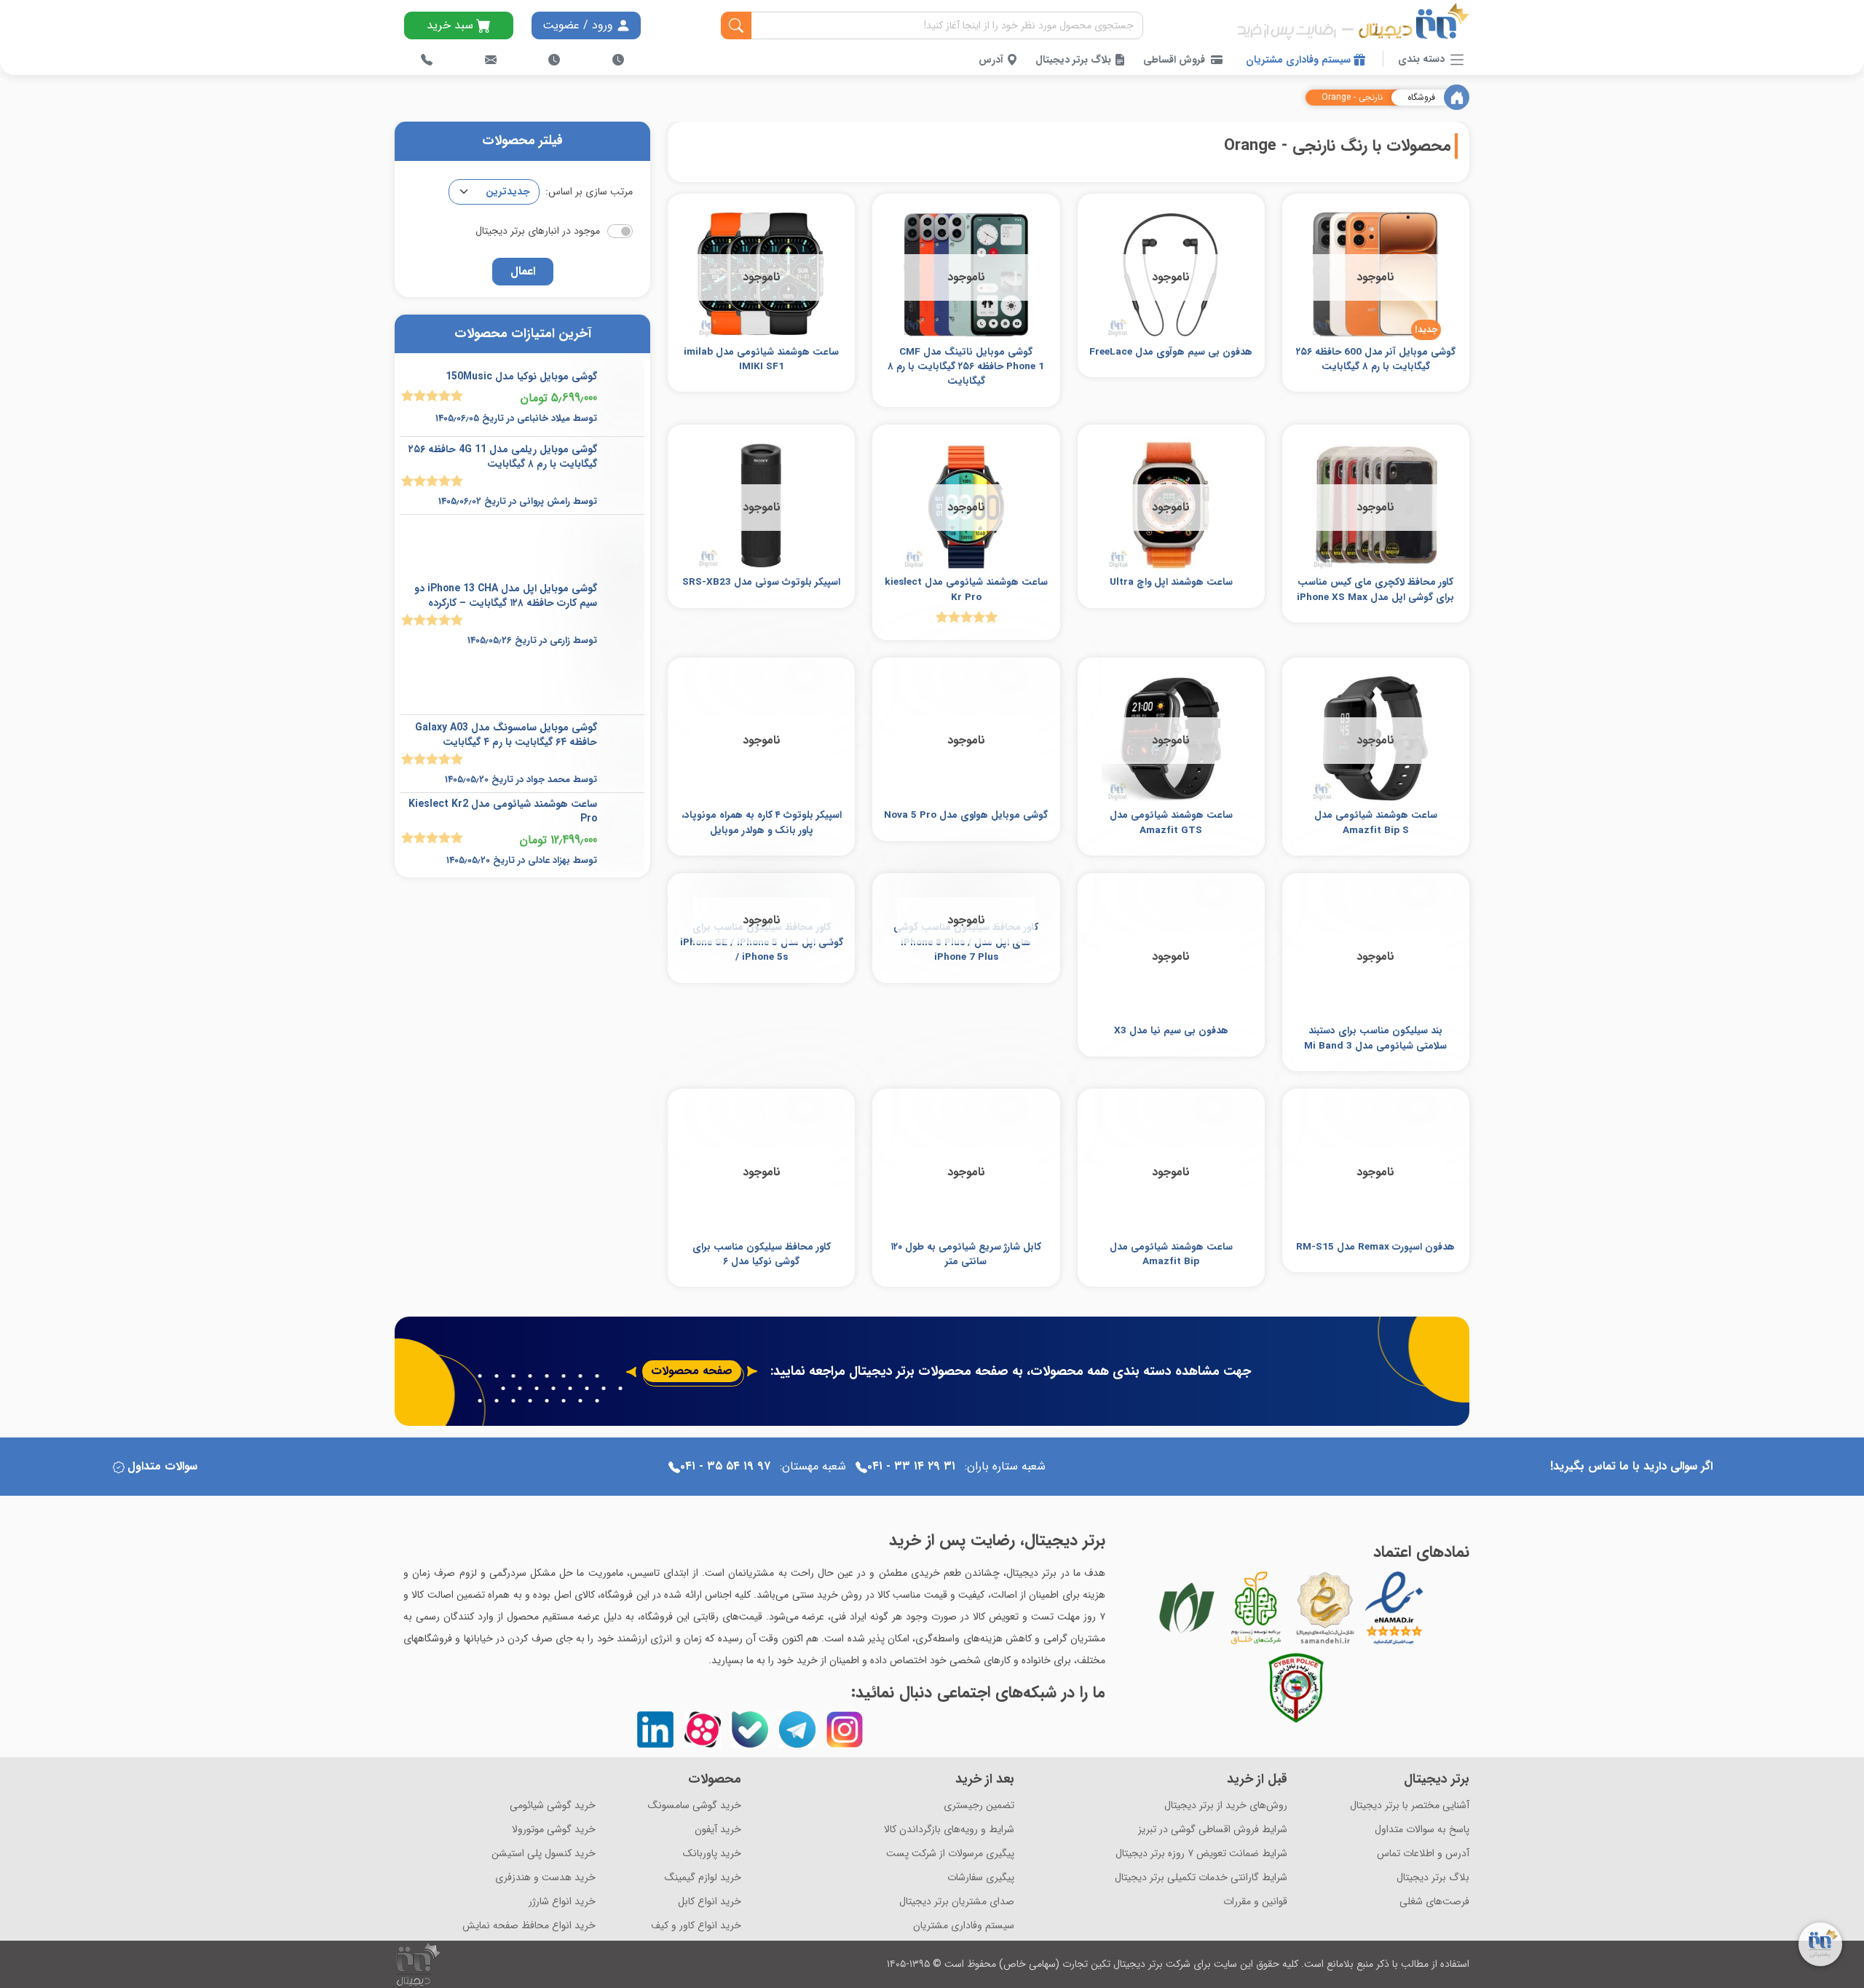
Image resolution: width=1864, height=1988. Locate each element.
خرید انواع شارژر (562, 1902)
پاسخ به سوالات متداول (1422, 1830)
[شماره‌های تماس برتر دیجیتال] (427, 60)
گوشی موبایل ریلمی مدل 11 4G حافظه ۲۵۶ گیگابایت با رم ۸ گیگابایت (503, 457)
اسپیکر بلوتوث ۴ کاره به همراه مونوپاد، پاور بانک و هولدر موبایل (762, 823)
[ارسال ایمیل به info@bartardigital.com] (491, 60)
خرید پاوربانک (712, 1854)
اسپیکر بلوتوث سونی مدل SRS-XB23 (761, 582)
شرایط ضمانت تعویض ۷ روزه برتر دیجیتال (1201, 1854)
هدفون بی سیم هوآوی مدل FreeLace (1171, 352)
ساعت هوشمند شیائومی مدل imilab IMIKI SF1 (761, 359)
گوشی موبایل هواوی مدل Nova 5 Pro (966, 815)
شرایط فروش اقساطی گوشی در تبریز (1213, 1830)
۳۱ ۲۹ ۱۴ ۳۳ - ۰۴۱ (911, 1466)
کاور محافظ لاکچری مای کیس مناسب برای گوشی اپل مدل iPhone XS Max (1375, 589)
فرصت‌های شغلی (1434, 1902)
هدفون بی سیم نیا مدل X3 (1171, 1031)
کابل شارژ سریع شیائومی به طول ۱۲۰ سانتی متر (966, 1254)
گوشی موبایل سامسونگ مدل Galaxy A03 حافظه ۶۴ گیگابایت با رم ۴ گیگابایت (506, 735)
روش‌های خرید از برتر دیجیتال (1226, 1806)
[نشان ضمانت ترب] (1434, 1607)
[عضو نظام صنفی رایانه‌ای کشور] (1187, 1608)
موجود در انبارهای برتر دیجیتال (538, 231)
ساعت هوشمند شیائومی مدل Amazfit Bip (1171, 1254)
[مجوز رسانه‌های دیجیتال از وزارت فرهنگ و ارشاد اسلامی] (1325, 1608)
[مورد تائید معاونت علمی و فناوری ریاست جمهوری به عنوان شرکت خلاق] (1256, 1608)
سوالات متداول (162, 1466)
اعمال (523, 271)
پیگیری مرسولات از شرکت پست (950, 1854)
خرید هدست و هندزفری (545, 1878)
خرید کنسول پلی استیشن (544, 1854)
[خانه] (1457, 97)
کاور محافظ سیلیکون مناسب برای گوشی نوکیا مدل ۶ (762, 1254)
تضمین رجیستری (979, 1806)
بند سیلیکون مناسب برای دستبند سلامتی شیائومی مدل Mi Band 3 (1375, 1038)
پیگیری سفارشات (981, 1878)
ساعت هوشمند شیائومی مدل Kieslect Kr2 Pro (503, 811)
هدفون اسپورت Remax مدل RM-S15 (1375, 1247)
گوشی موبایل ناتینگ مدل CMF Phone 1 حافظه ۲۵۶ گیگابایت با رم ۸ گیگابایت (966, 367)
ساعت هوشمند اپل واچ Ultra (1171, 582)
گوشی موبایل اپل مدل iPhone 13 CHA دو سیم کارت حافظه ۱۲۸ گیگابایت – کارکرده (506, 596)
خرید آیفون (718, 1830)
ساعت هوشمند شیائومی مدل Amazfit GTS (1171, 823)
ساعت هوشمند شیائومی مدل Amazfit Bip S (1376, 823)
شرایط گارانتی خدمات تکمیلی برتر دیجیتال (1201, 1878)
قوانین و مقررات (1255, 1902)
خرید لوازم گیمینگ (703, 1878)
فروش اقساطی (1174, 60)
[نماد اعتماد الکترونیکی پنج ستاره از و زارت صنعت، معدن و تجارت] (1394, 1608)
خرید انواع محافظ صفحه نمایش (529, 1926)
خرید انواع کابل (710, 1902)
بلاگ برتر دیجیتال (1075, 60)
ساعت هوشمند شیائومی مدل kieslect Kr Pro (966, 589)
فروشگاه (1421, 98)
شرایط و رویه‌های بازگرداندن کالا (949, 1830)
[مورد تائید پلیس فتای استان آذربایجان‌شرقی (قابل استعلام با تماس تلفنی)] (1296, 1688)
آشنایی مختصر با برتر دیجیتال (1410, 1806)
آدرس (992, 60)
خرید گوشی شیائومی (553, 1806)
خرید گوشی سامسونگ (695, 1806)
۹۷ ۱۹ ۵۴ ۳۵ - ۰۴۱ (725, 1466)
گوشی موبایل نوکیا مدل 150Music (521, 376)
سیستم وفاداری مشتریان (1300, 60)
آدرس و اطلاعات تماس (1423, 1854)
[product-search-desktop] (736, 25)
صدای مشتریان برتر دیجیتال (957, 1902)
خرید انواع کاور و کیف (696, 1926)
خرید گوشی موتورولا (554, 1830)
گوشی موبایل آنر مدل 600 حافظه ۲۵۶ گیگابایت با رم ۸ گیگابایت (1376, 359)
